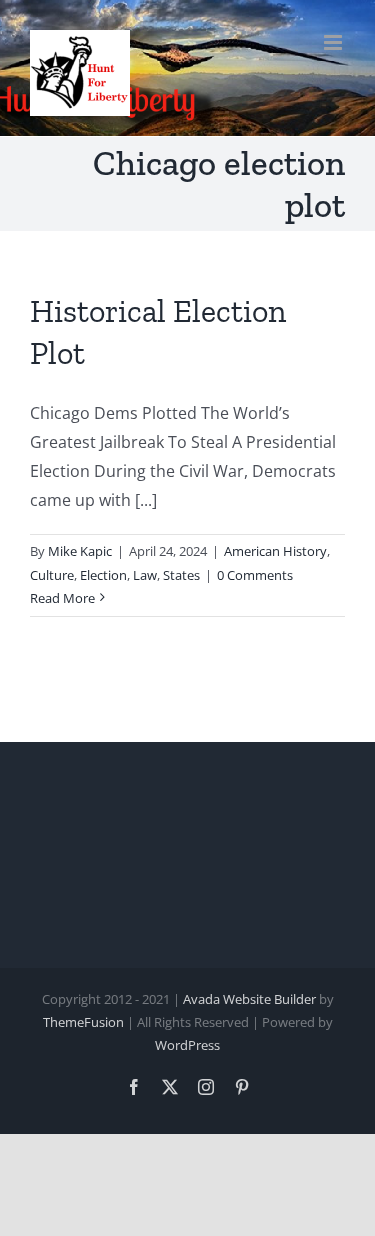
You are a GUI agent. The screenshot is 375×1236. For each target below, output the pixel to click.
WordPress (187, 1045)
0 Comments (255, 575)
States (181, 575)
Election (103, 575)
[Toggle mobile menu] (334, 42)
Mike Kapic (80, 551)
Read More (62, 598)
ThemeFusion (83, 1022)
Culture (52, 575)
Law (145, 575)
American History (275, 551)
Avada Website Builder (249, 999)
